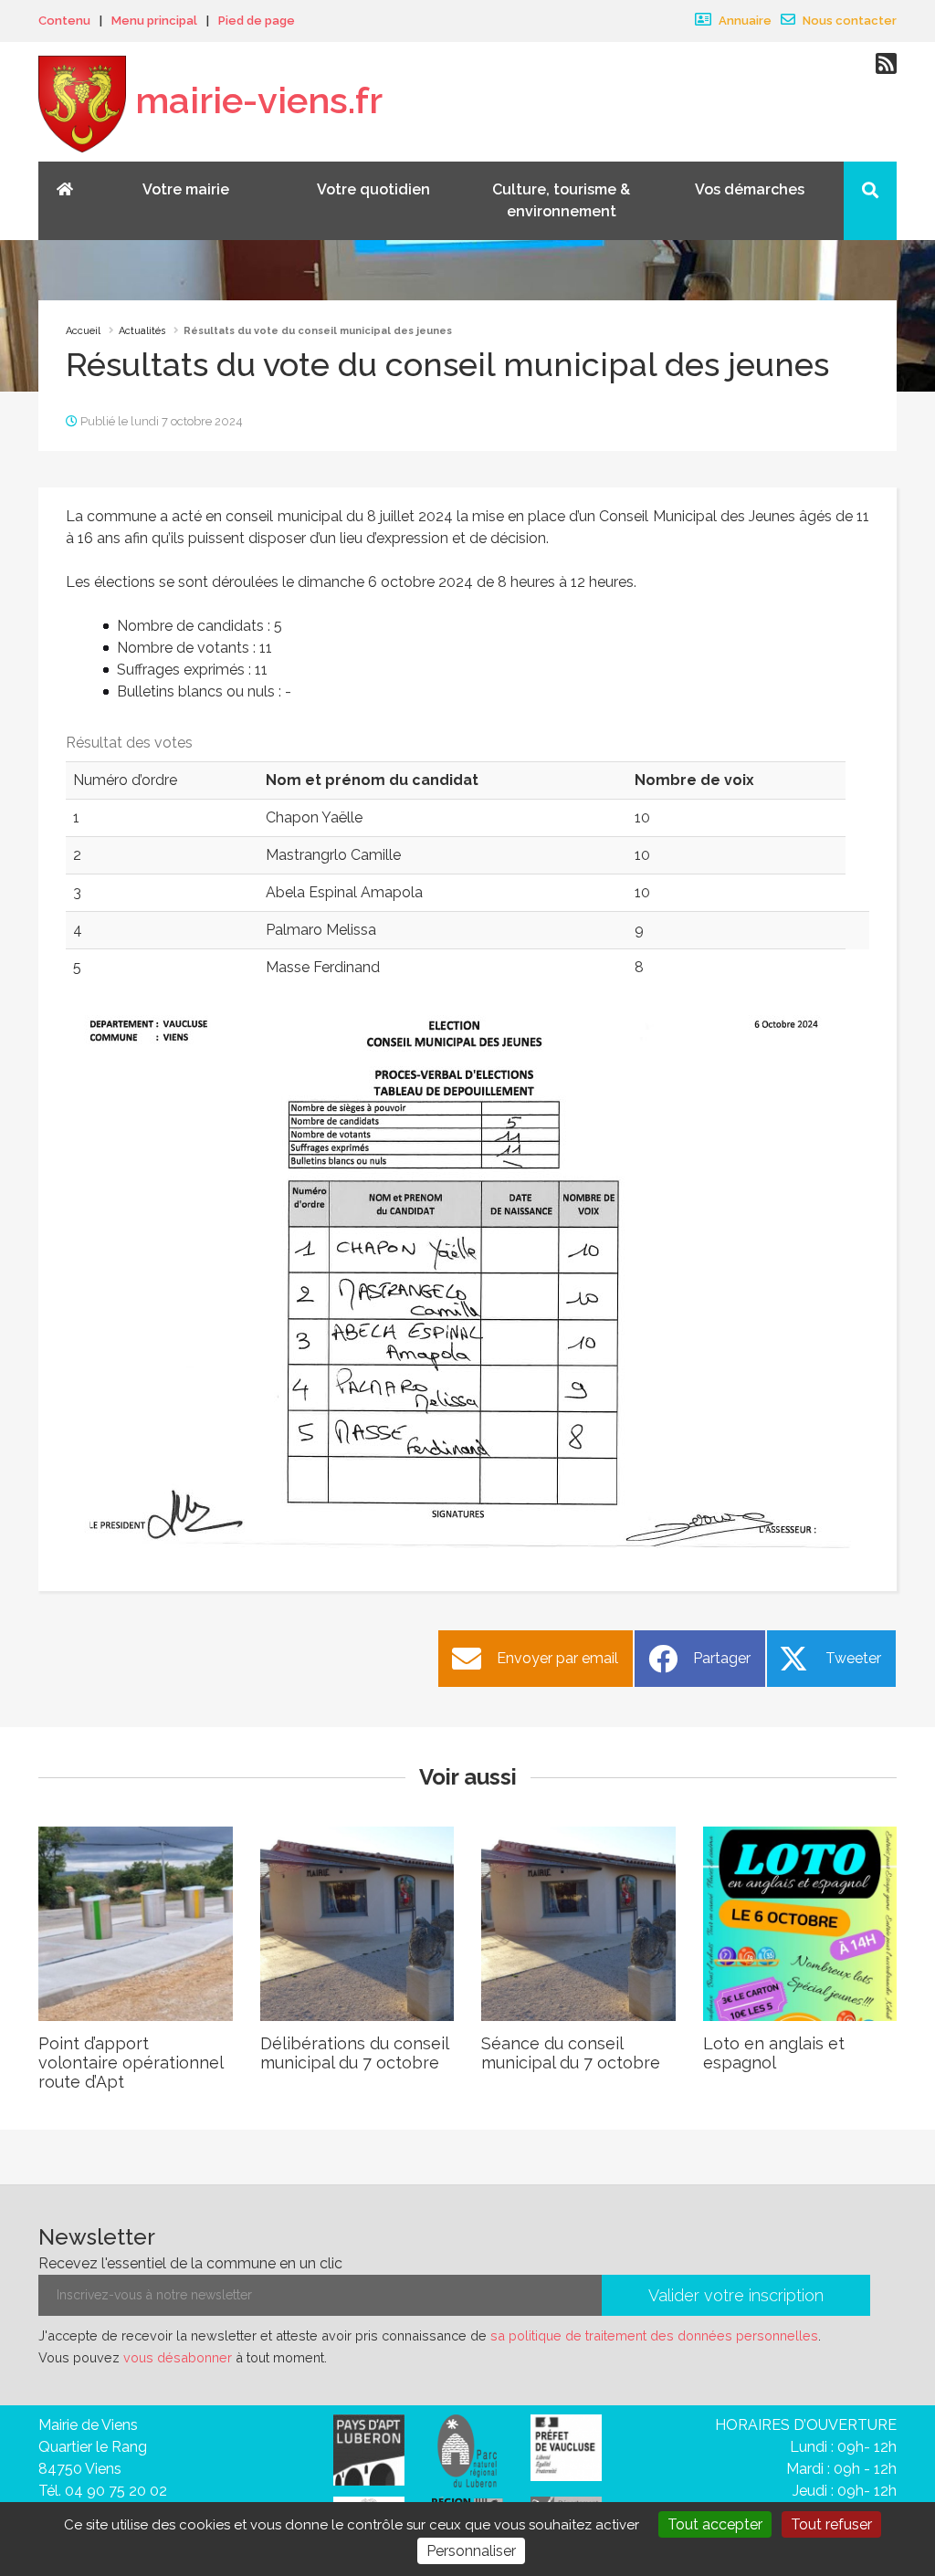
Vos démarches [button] (750, 189)
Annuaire (744, 21)
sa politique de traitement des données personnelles (654, 2335)
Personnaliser (471, 2551)
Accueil (83, 331)
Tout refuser (831, 2524)
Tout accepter (715, 2524)
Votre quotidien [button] (373, 189)
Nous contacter (848, 21)
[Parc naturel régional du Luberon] (467, 2450)
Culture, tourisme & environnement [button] (561, 200)
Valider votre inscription (736, 2295)
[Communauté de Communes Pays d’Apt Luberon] (369, 2449)
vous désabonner (178, 2357)
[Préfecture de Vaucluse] (566, 2447)
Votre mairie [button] (186, 189)
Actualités (142, 331)
